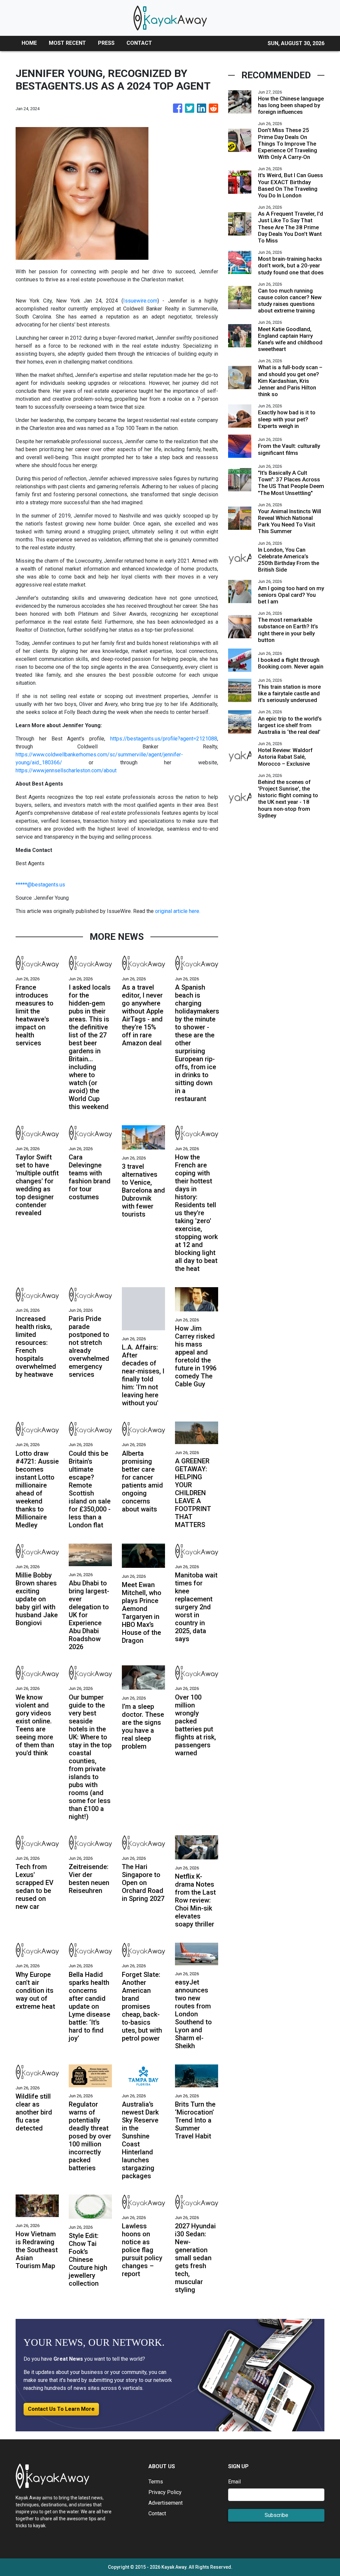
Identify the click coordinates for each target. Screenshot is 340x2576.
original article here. (178, 911)
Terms (156, 2482)
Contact (157, 2513)
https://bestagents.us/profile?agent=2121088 (164, 739)
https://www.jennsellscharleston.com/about (66, 770)
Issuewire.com (140, 301)
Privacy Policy (165, 2492)
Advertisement (166, 2503)
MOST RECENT (67, 43)
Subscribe (276, 2515)
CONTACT (139, 43)
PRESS (106, 43)
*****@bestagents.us (40, 885)
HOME (29, 43)
